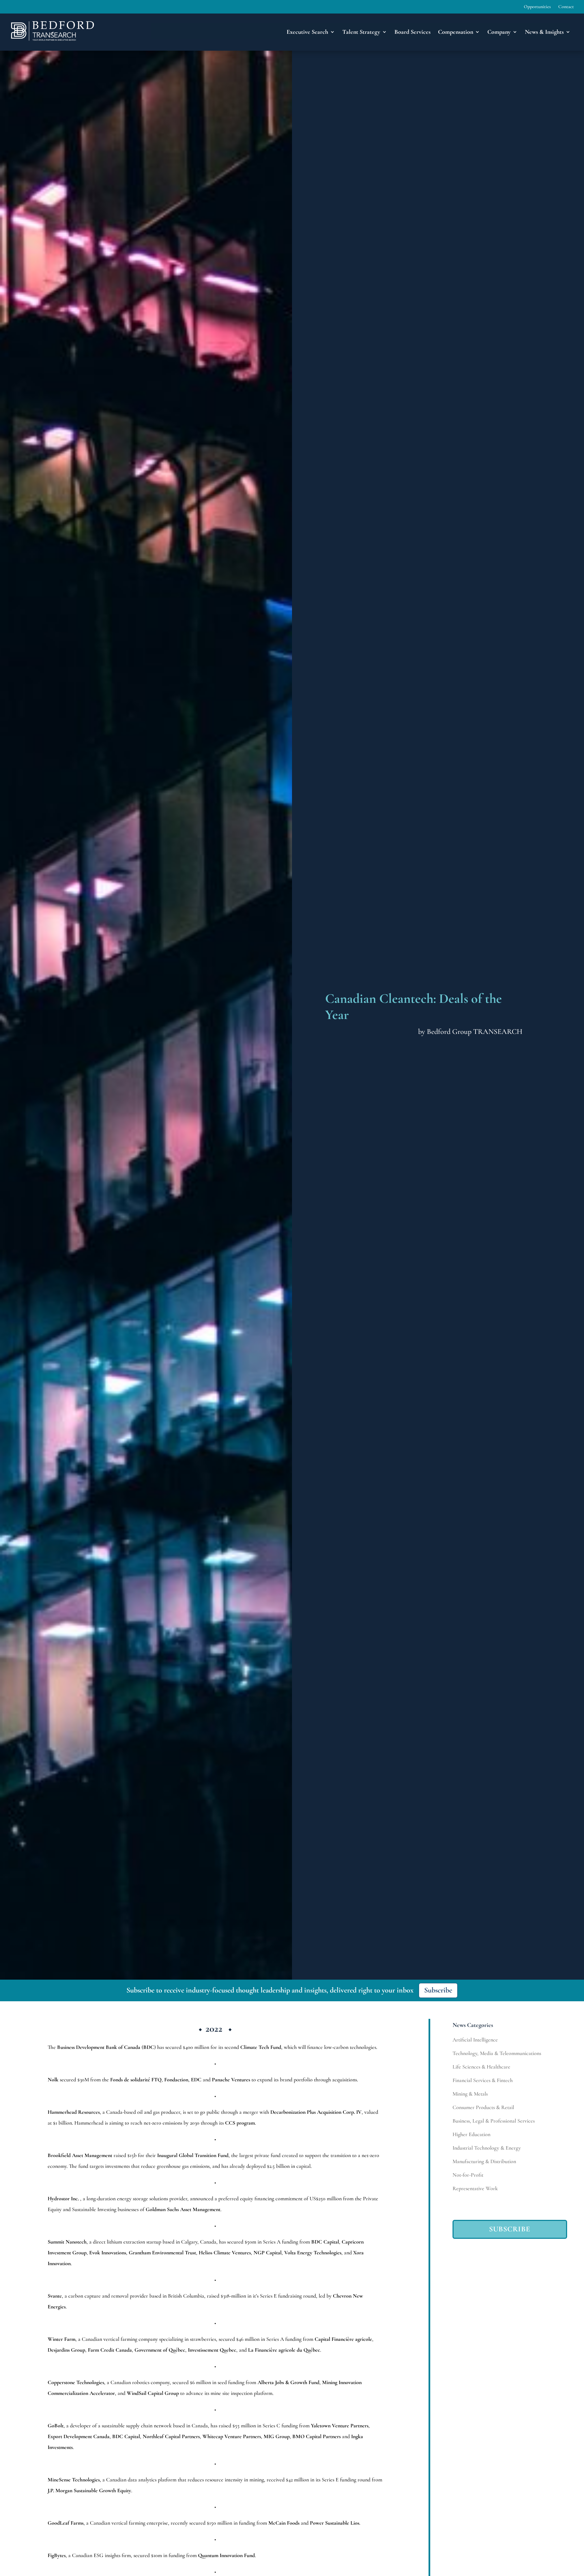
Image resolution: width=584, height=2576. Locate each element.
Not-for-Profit (468, 2175)
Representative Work (475, 2188)
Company (499, 32)
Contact (566, 7)
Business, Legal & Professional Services (494, 2121)
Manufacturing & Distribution (484, 2161)
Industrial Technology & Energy (487, 2148)
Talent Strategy (361, 32)
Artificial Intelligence (475, 2040)
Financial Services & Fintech (483, 2080)
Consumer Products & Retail (483, 2107)
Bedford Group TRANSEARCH (475, 1032)
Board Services (412, 32)
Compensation (456, 32)
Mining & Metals (470, 2094)
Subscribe (438, 1990)
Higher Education (471, 2134)
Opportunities (537, 7)
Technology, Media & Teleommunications (497, 2053)
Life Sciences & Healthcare (481, 2067)
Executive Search (307, 32)
